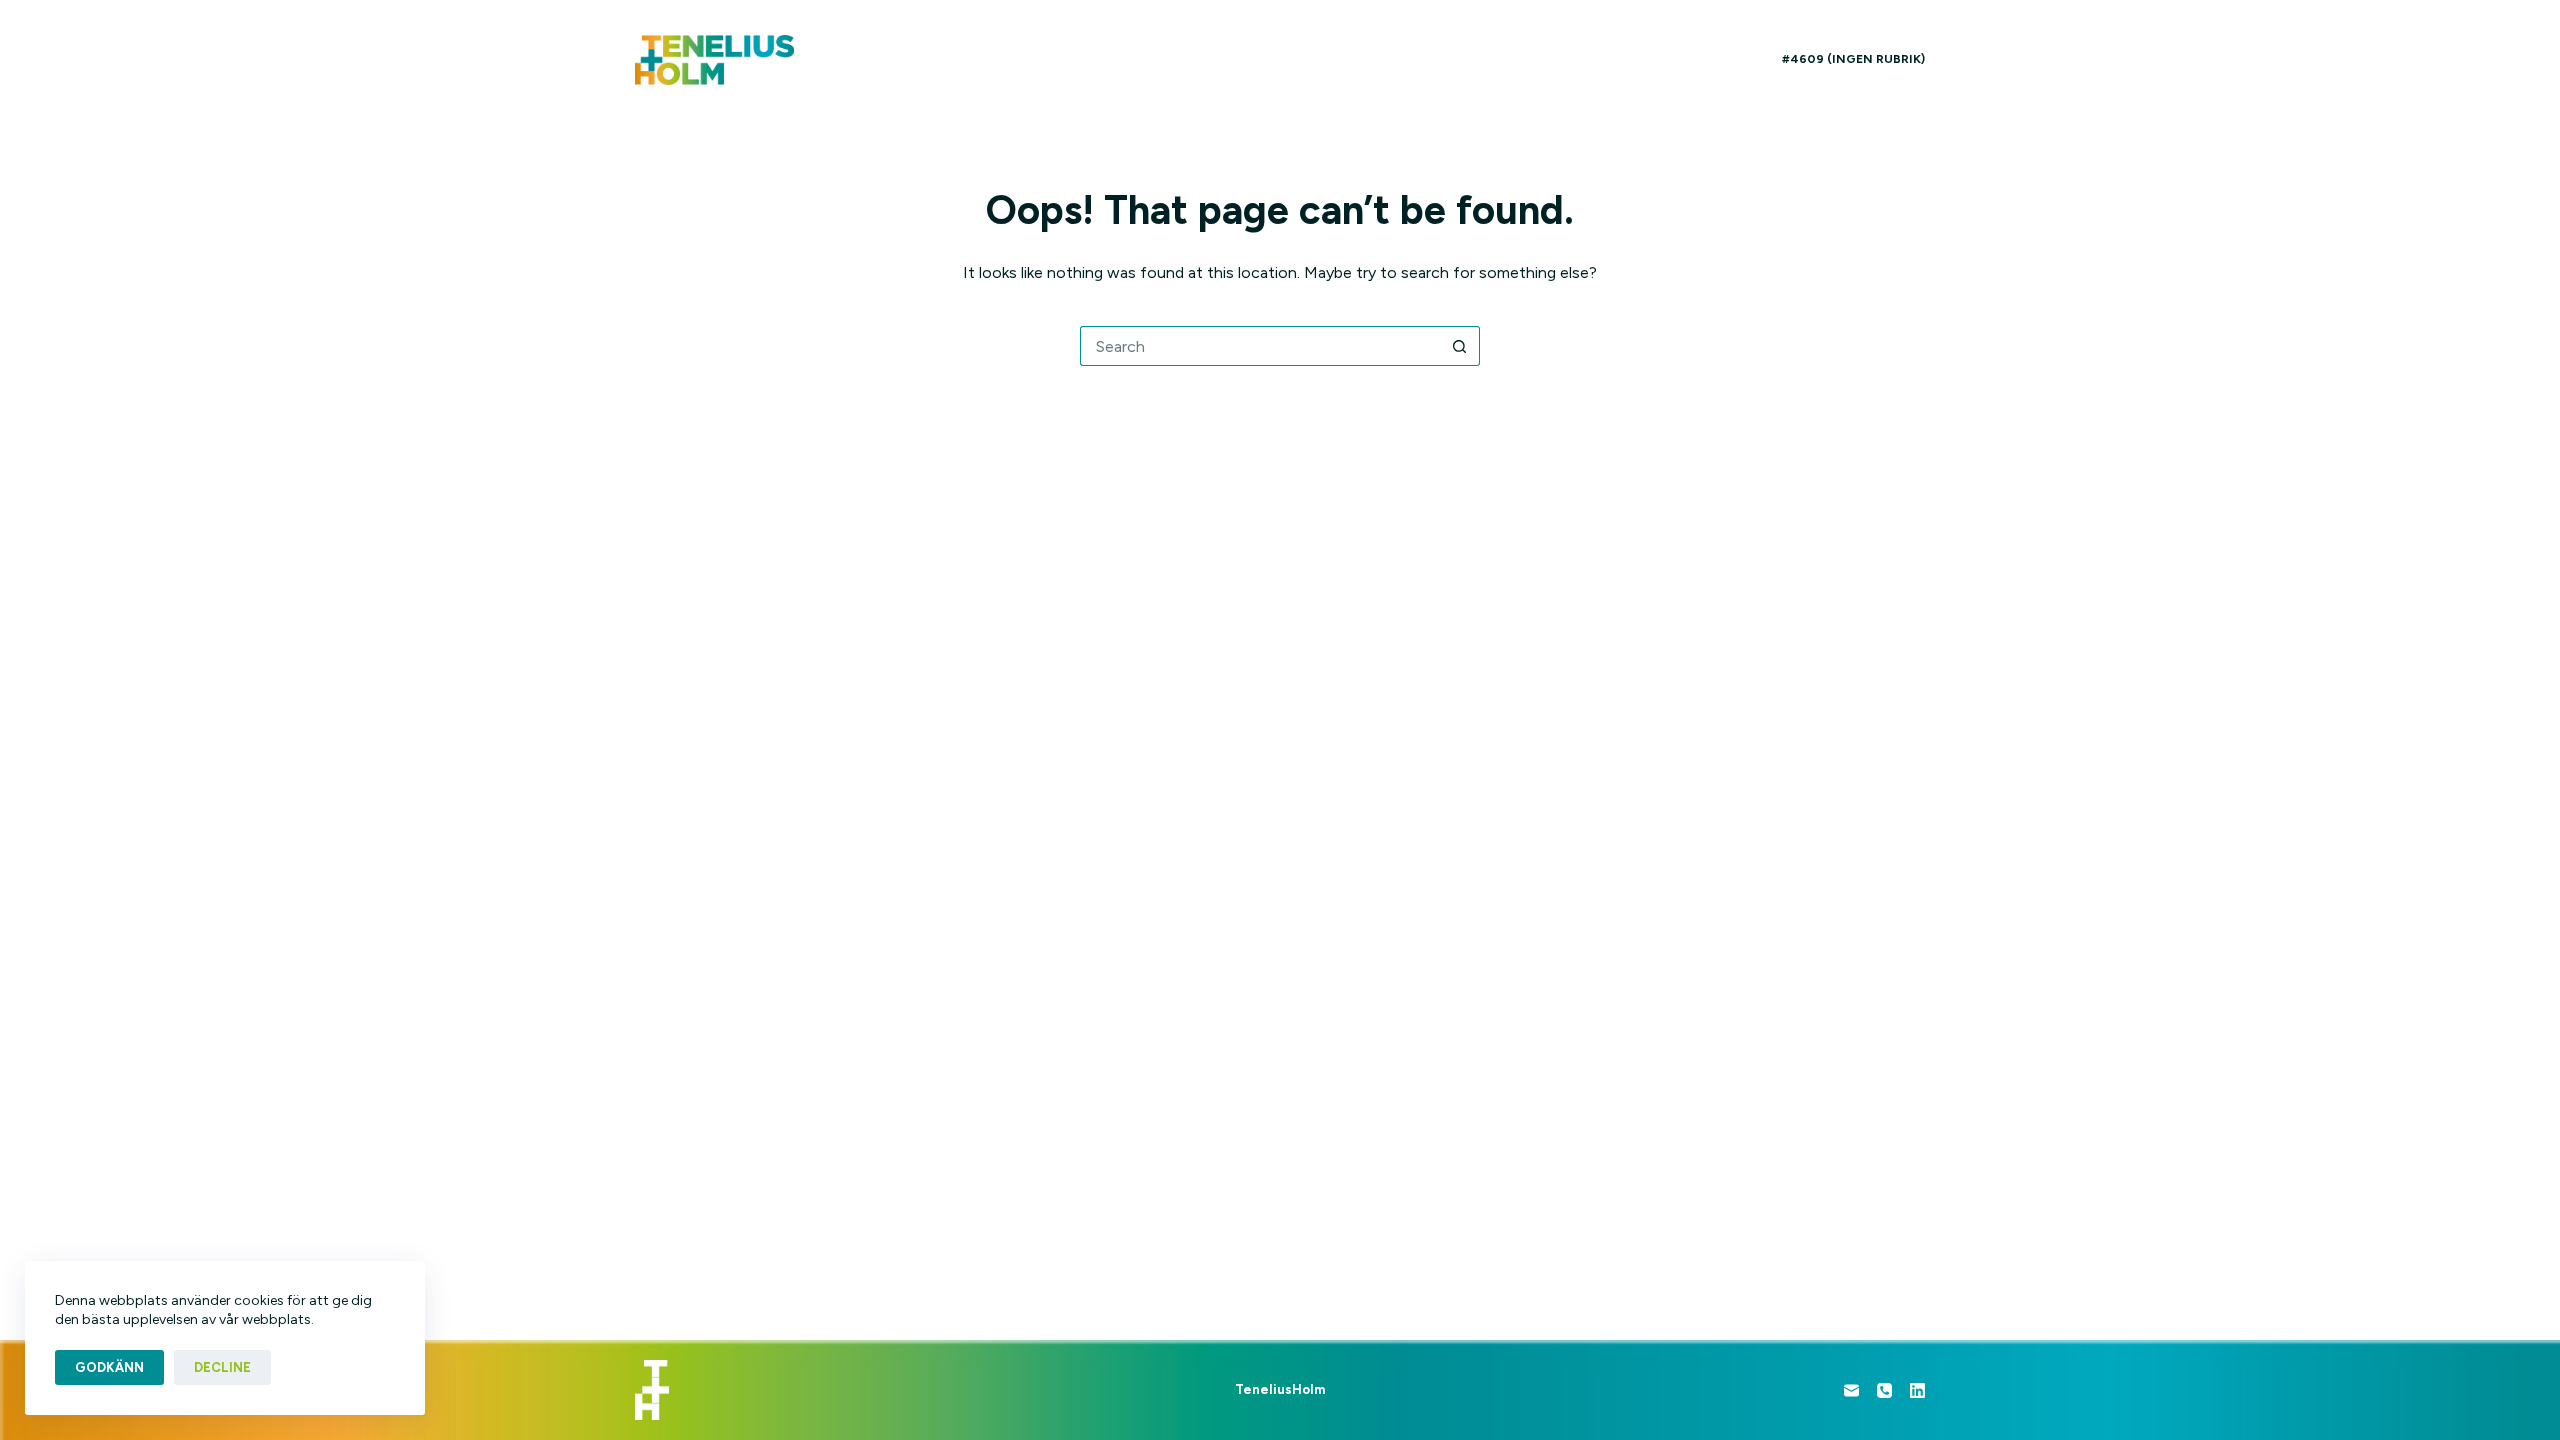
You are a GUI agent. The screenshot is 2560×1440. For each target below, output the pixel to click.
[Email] (1851, 1390)
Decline (222, 1367)
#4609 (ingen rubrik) (1853, 59)
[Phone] (1884, 1390)
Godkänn (109, 1367)
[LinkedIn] (1917, 1390)
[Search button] (1460, 346)
